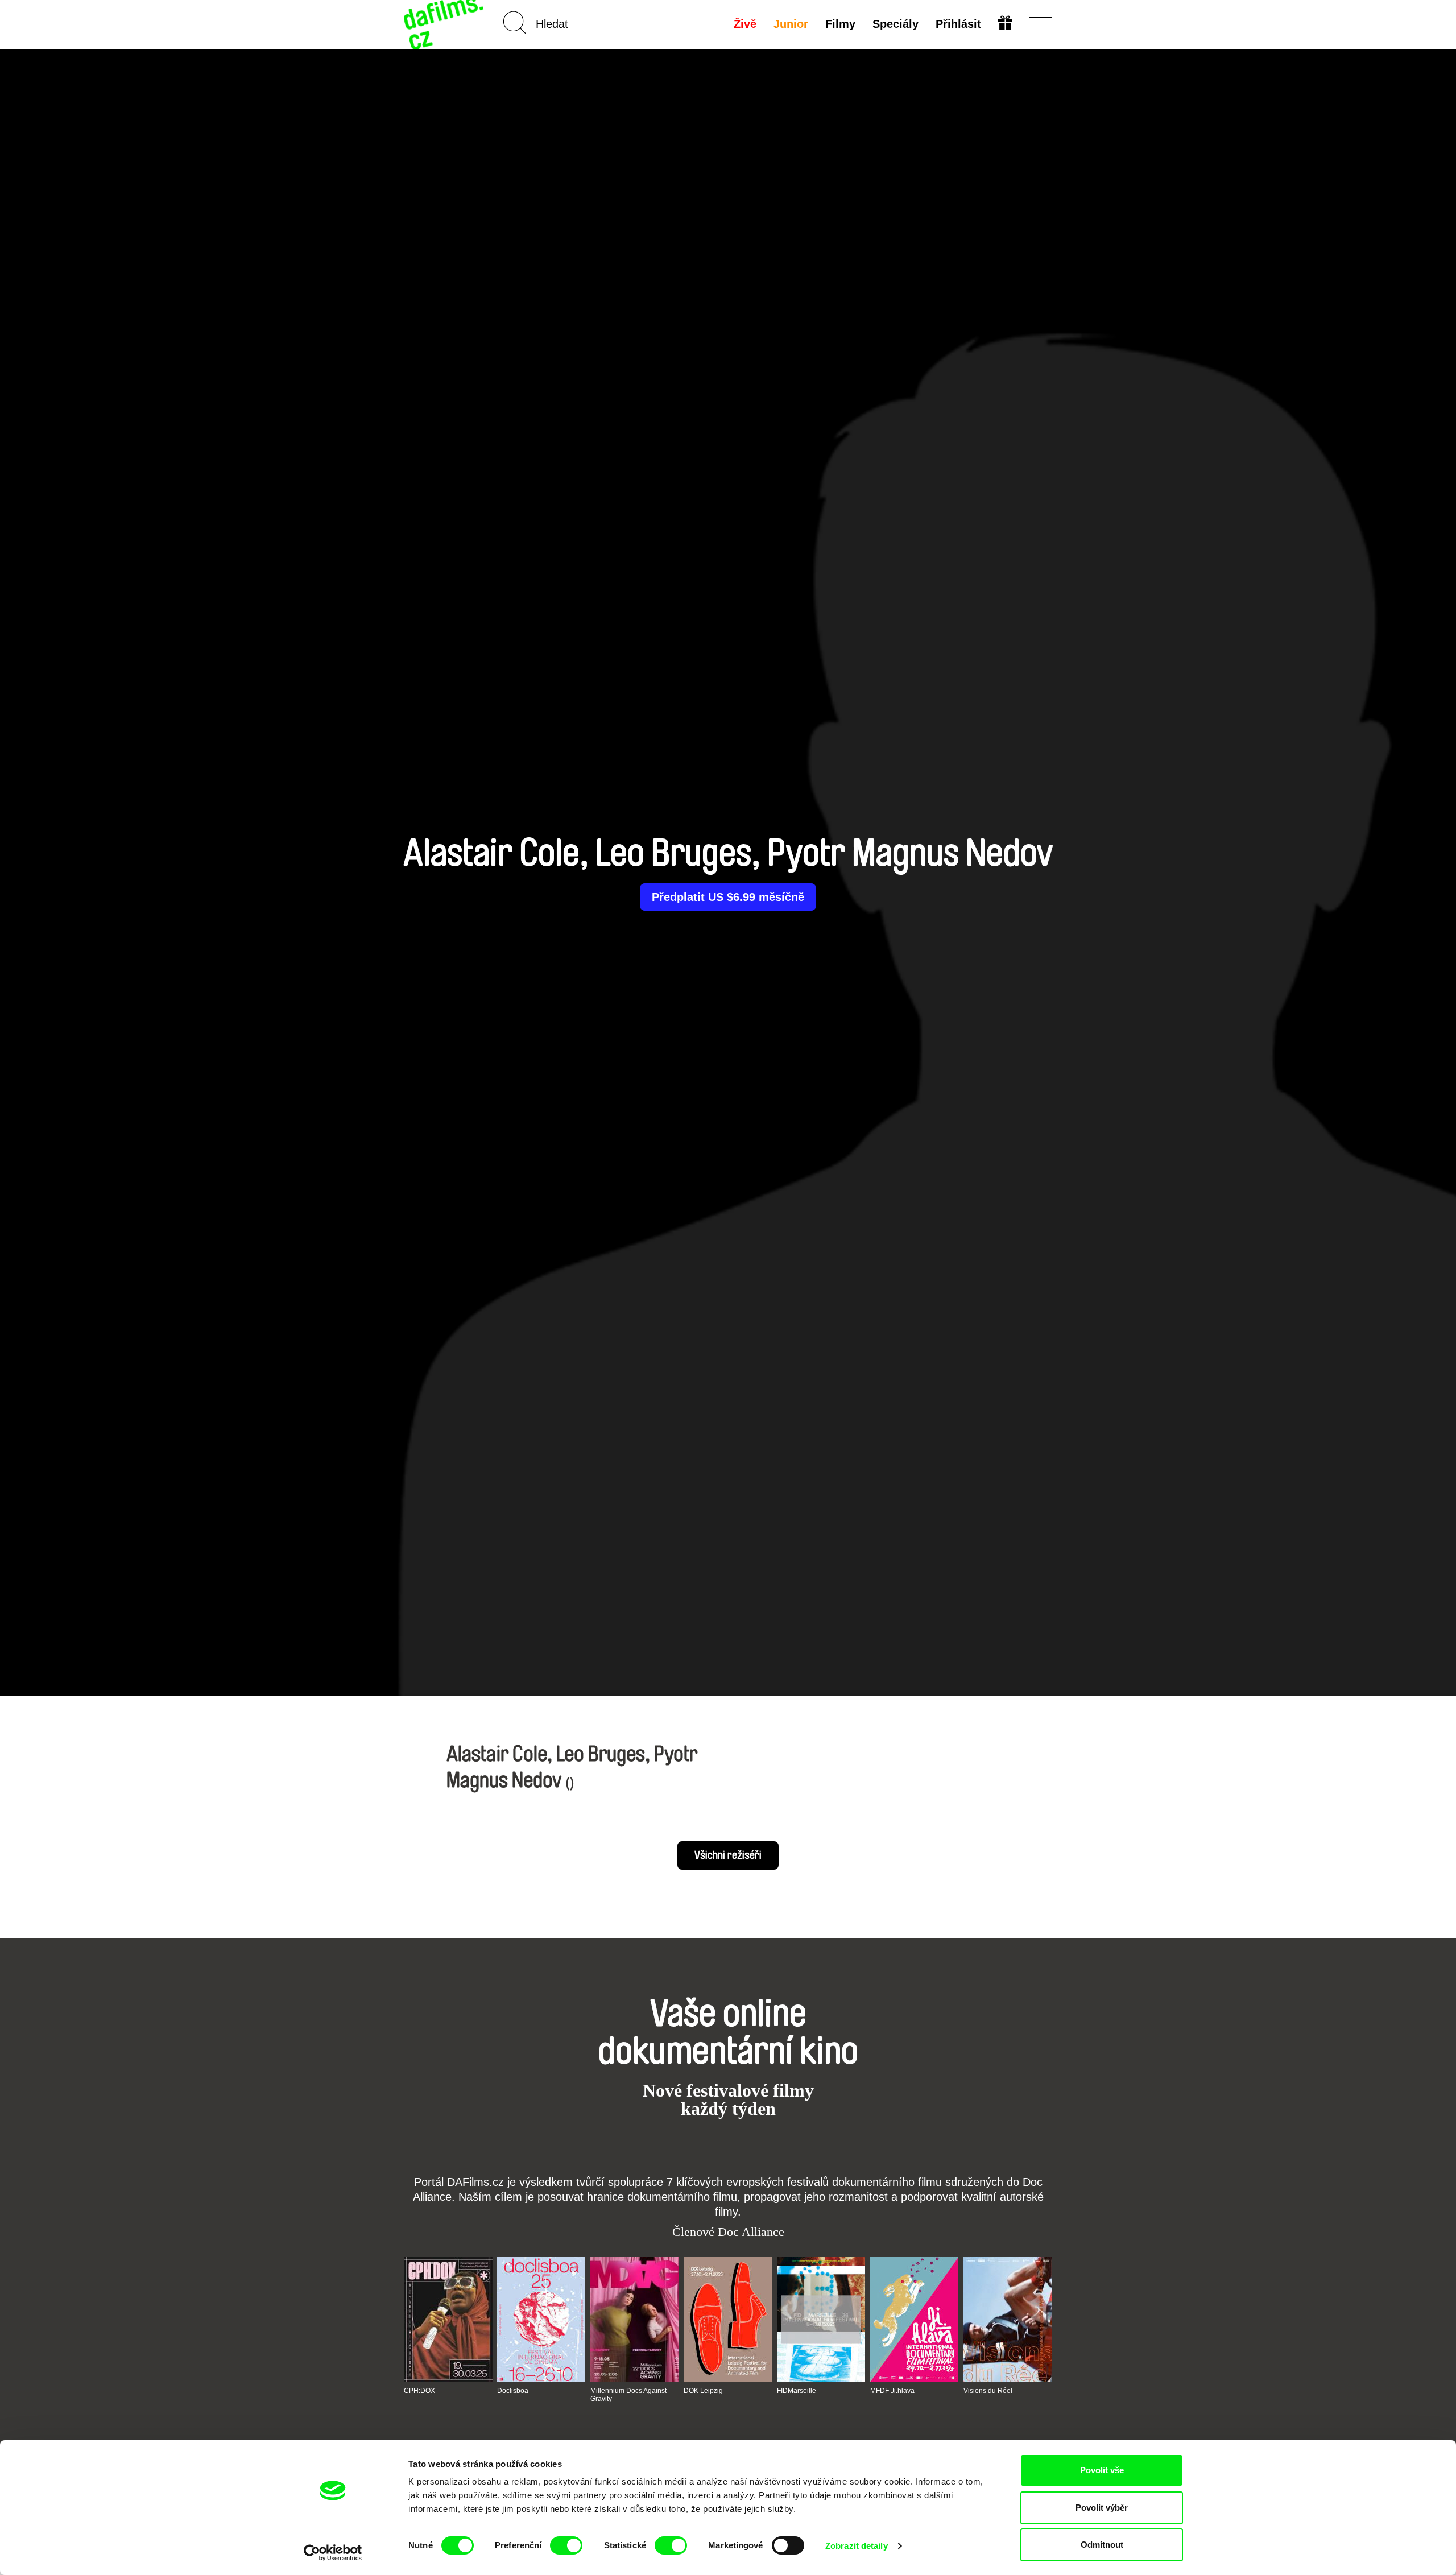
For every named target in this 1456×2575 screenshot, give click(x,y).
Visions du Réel (988, 2391)
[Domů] (445, 24)
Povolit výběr (1102, 2508)
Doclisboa (513, 2391)
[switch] (566, 2545)
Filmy (840, 24)
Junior (791, 24)
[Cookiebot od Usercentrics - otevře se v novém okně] (333, 2553)
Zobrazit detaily (857, 2546)
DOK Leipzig (703, 2391)
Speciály (895, 24)
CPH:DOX (419, 2391)
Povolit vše (1102, 2470)
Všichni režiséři (728, 1855)
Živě (745, 24)
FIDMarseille (797, 2391)
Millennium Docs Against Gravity (628, 2395)
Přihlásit (958, 24)
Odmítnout (1102, 2545)
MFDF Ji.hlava (892, 2391)
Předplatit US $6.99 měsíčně (728, 897)
